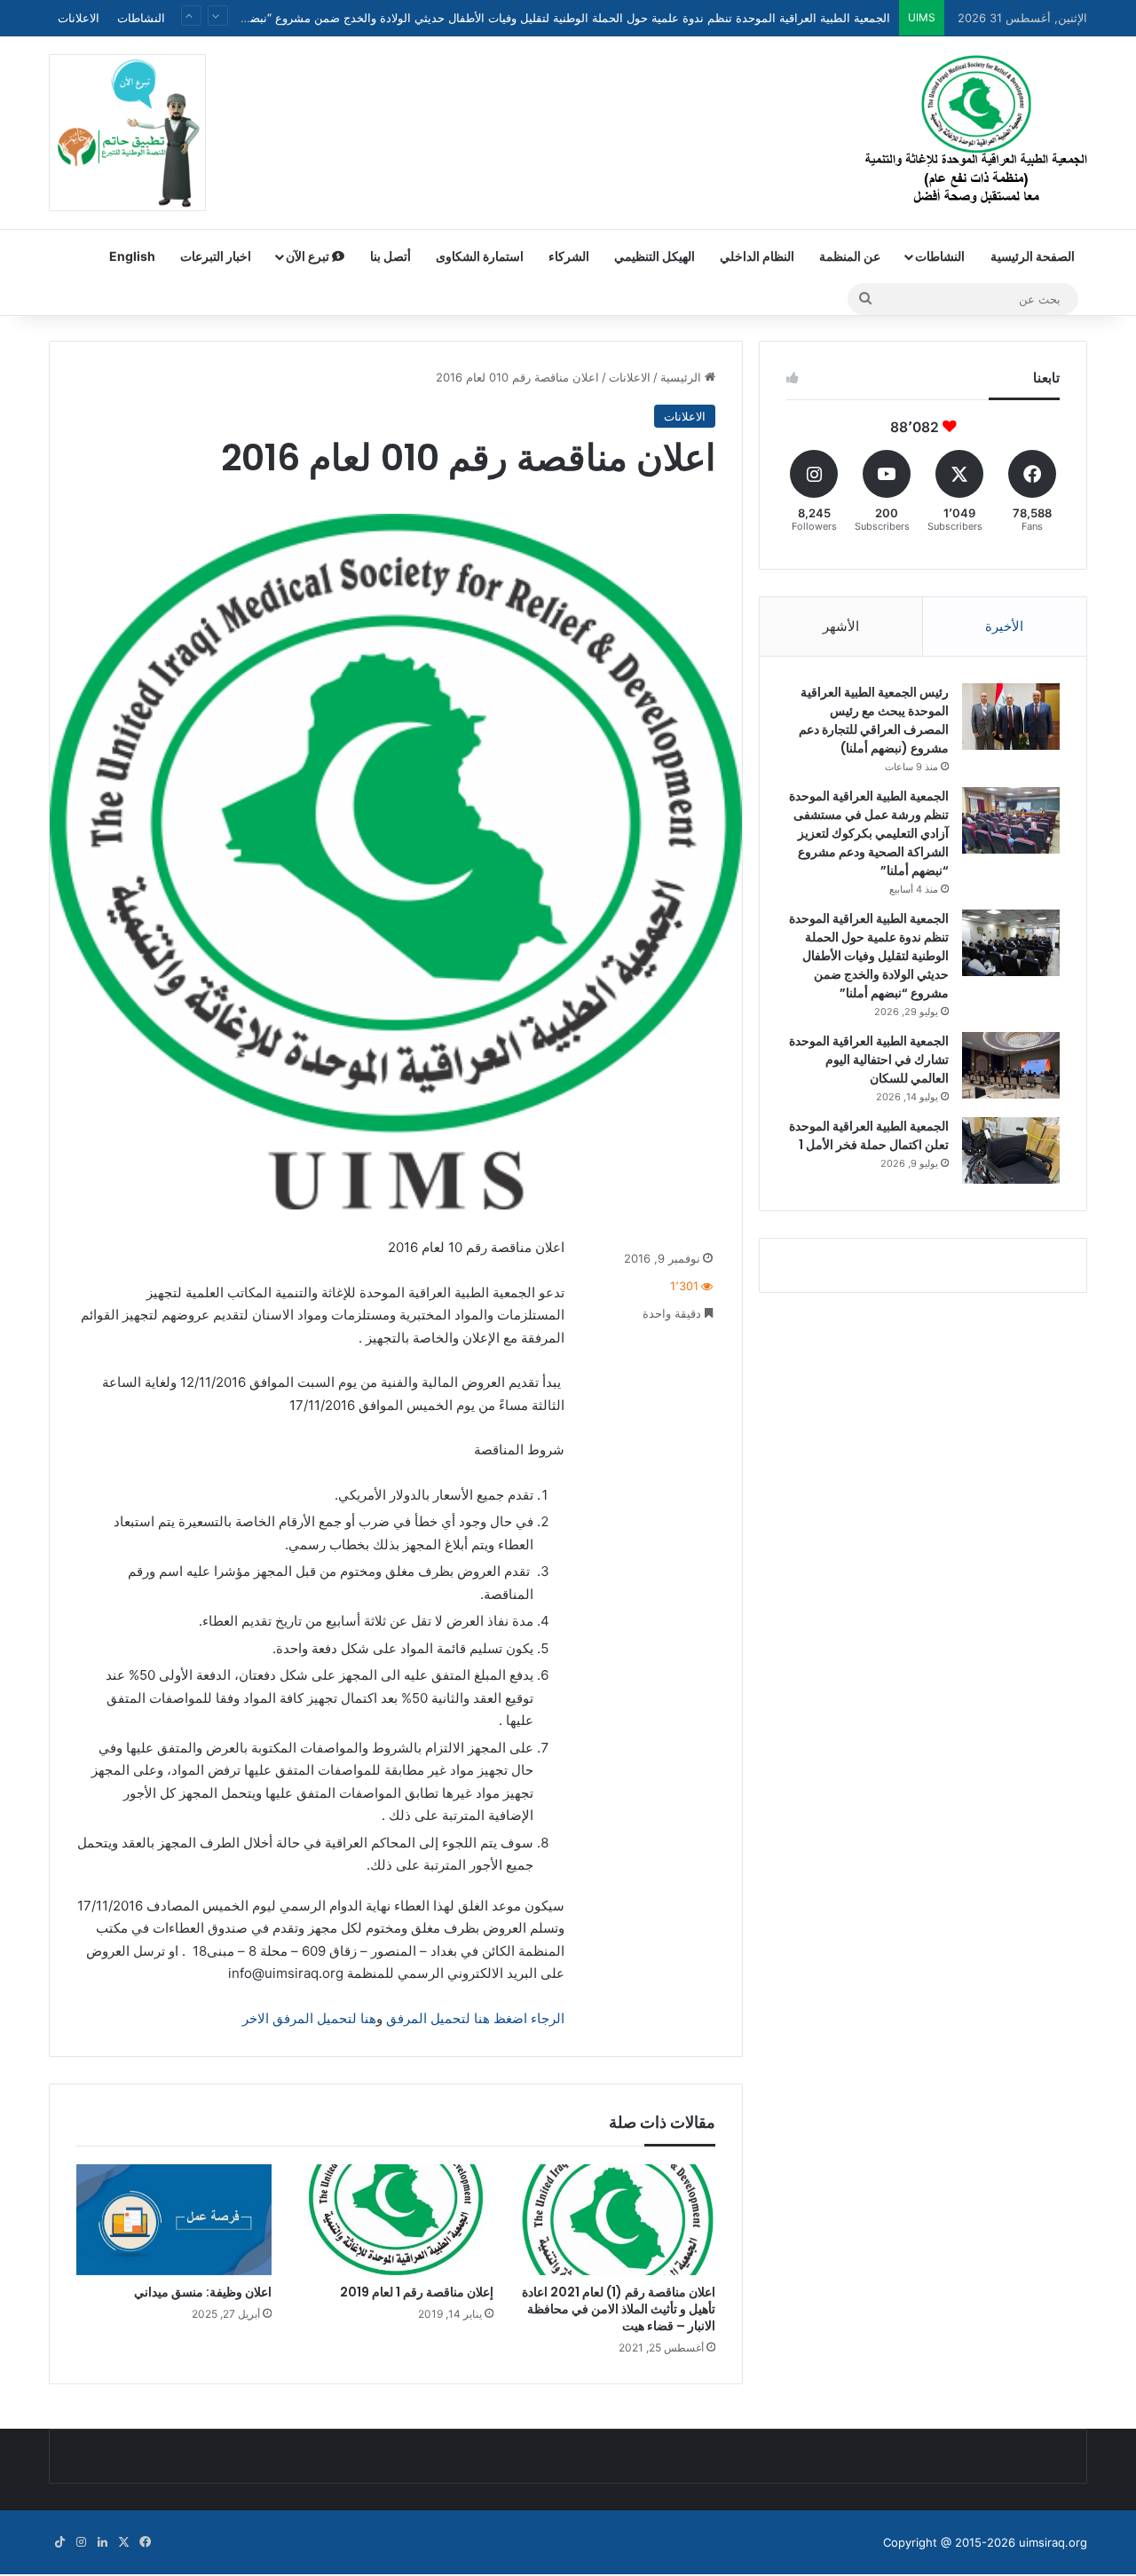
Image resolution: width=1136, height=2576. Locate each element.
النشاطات (141, 18)
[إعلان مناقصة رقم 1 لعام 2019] (396, 2219)
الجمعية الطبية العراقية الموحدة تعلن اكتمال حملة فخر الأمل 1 (869, 1135)
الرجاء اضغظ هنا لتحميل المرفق (475, 2018)
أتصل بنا (390, 256)
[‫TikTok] (59, 2542)
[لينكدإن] (102, 2542)
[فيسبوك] (145, 2542)
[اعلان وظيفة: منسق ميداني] (174, 2219)
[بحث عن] (865, 299)
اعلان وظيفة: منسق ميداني (203, 2292)
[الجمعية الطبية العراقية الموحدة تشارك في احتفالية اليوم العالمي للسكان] (1011, 1065)
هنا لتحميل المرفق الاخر (309, 2018)
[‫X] (123, 2542)
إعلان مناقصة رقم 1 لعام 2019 (417, 2292)
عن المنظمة (850, 256)
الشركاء (569, 256)
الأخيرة (1004, 626)
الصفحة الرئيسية (1033, 256)
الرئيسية (682, 377)
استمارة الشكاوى (480, 256)
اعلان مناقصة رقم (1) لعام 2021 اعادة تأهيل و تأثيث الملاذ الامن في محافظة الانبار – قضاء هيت (619, 2309)
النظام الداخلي (757, 256)
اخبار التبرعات (216, 256)
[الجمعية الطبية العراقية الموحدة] (976, 132)
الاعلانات (79, 18)
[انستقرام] (81, 2542)
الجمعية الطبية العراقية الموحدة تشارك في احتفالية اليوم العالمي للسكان (711, 26)
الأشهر (841, 626)
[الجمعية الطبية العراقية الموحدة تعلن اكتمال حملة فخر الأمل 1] (1011, 1150)
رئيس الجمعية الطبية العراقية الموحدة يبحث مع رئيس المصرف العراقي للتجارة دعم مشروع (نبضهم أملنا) (874, 720)
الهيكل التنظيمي (655, 256)
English (132, 256)
